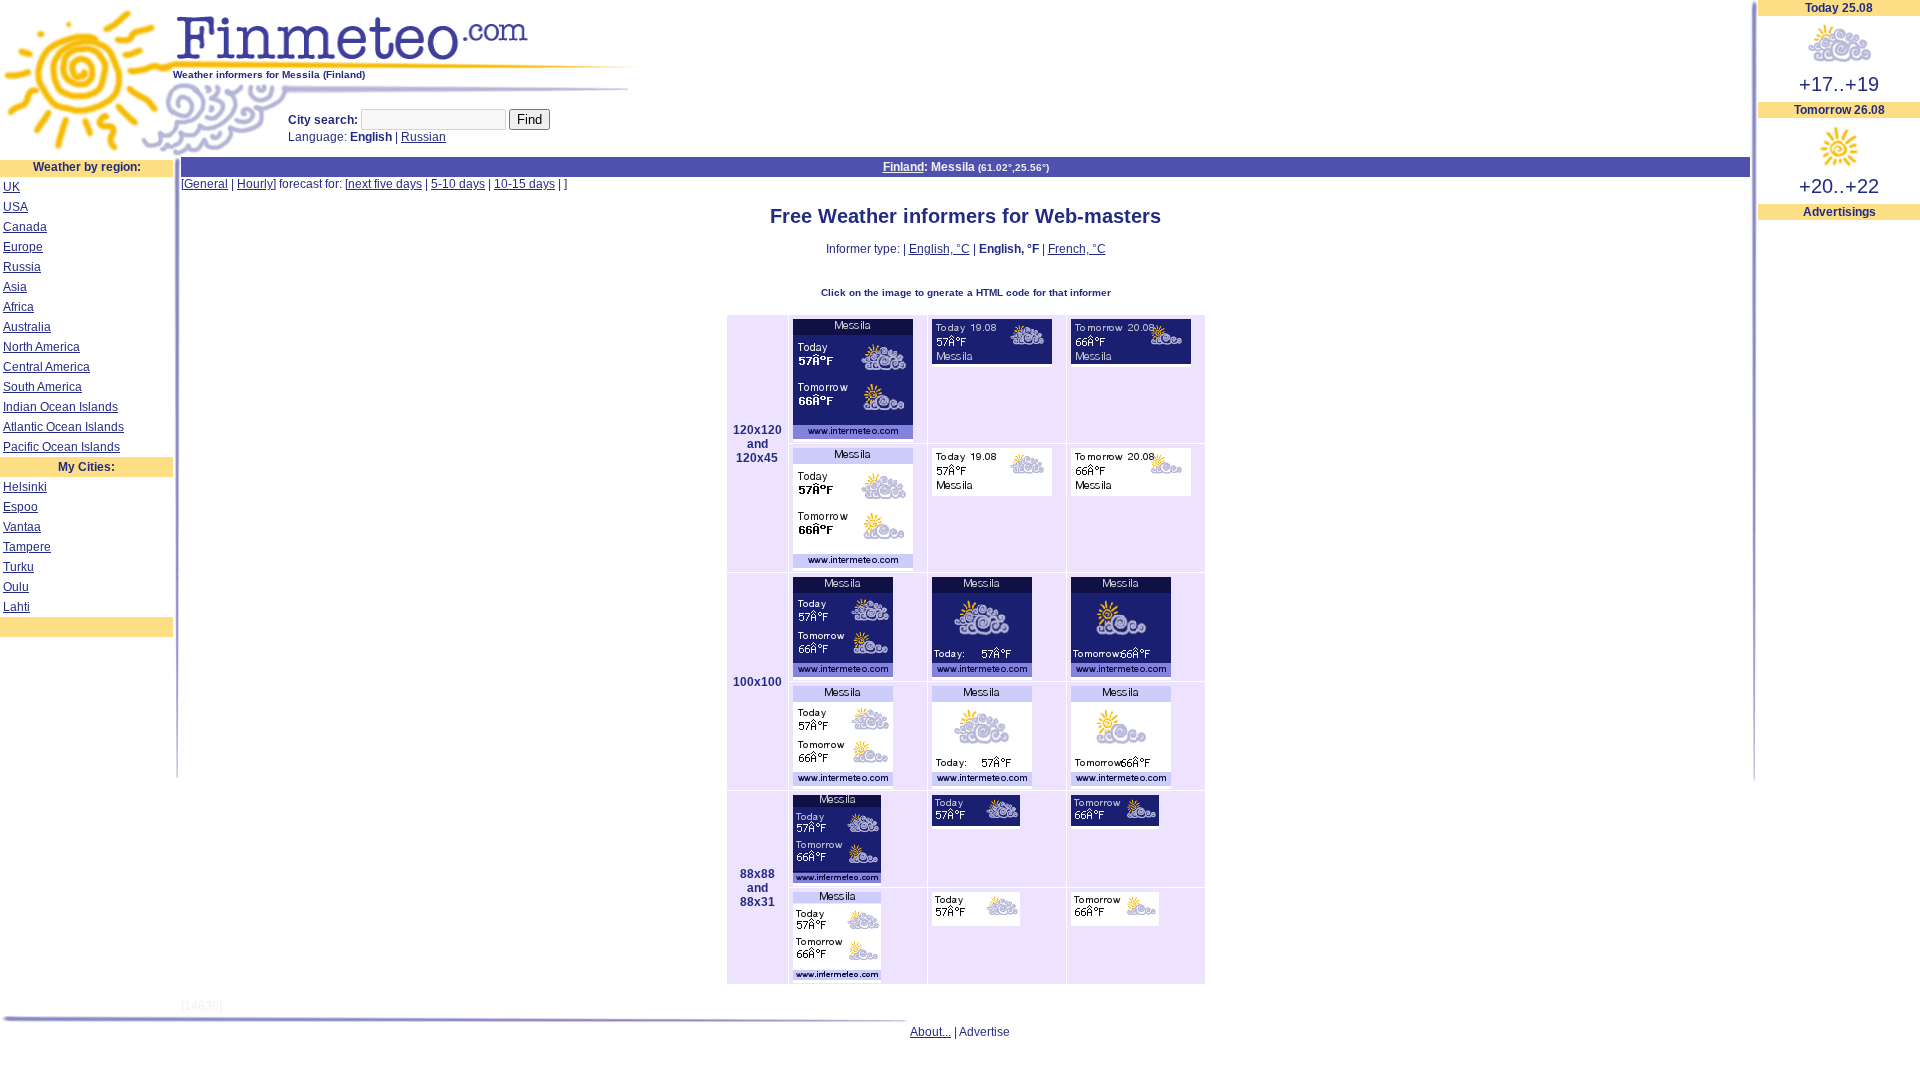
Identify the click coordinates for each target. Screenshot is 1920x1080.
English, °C (939, 249)
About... (930, 1032)
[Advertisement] (1839, 521)
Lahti (16, 607)
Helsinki (25, 487)
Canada (25, 227)
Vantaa (22, 527)
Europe (23, 247)
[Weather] (86, 153)
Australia (27, 327)
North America (41, 347)
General (206, 184)
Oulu (16, 587)
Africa (18, 307)
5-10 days (458, 184)
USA (15, 207)
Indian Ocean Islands (60, 407)
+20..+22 (1839, 186)
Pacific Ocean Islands (61, 447)
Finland (903, 167)
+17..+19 (1839, 84)
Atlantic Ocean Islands (63, 427)
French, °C (1077, 249)
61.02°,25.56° (1013, 167)
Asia (15, 287)
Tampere (27, 547)
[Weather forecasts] (407, 65)
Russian (423, 137)
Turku (18, 567)
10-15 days (524, 184)
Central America (46, 367)
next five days (385, 184)
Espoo (20, 507)
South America (42, 387)
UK (11, 187)
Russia (22, 267)
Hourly (255, 184)
